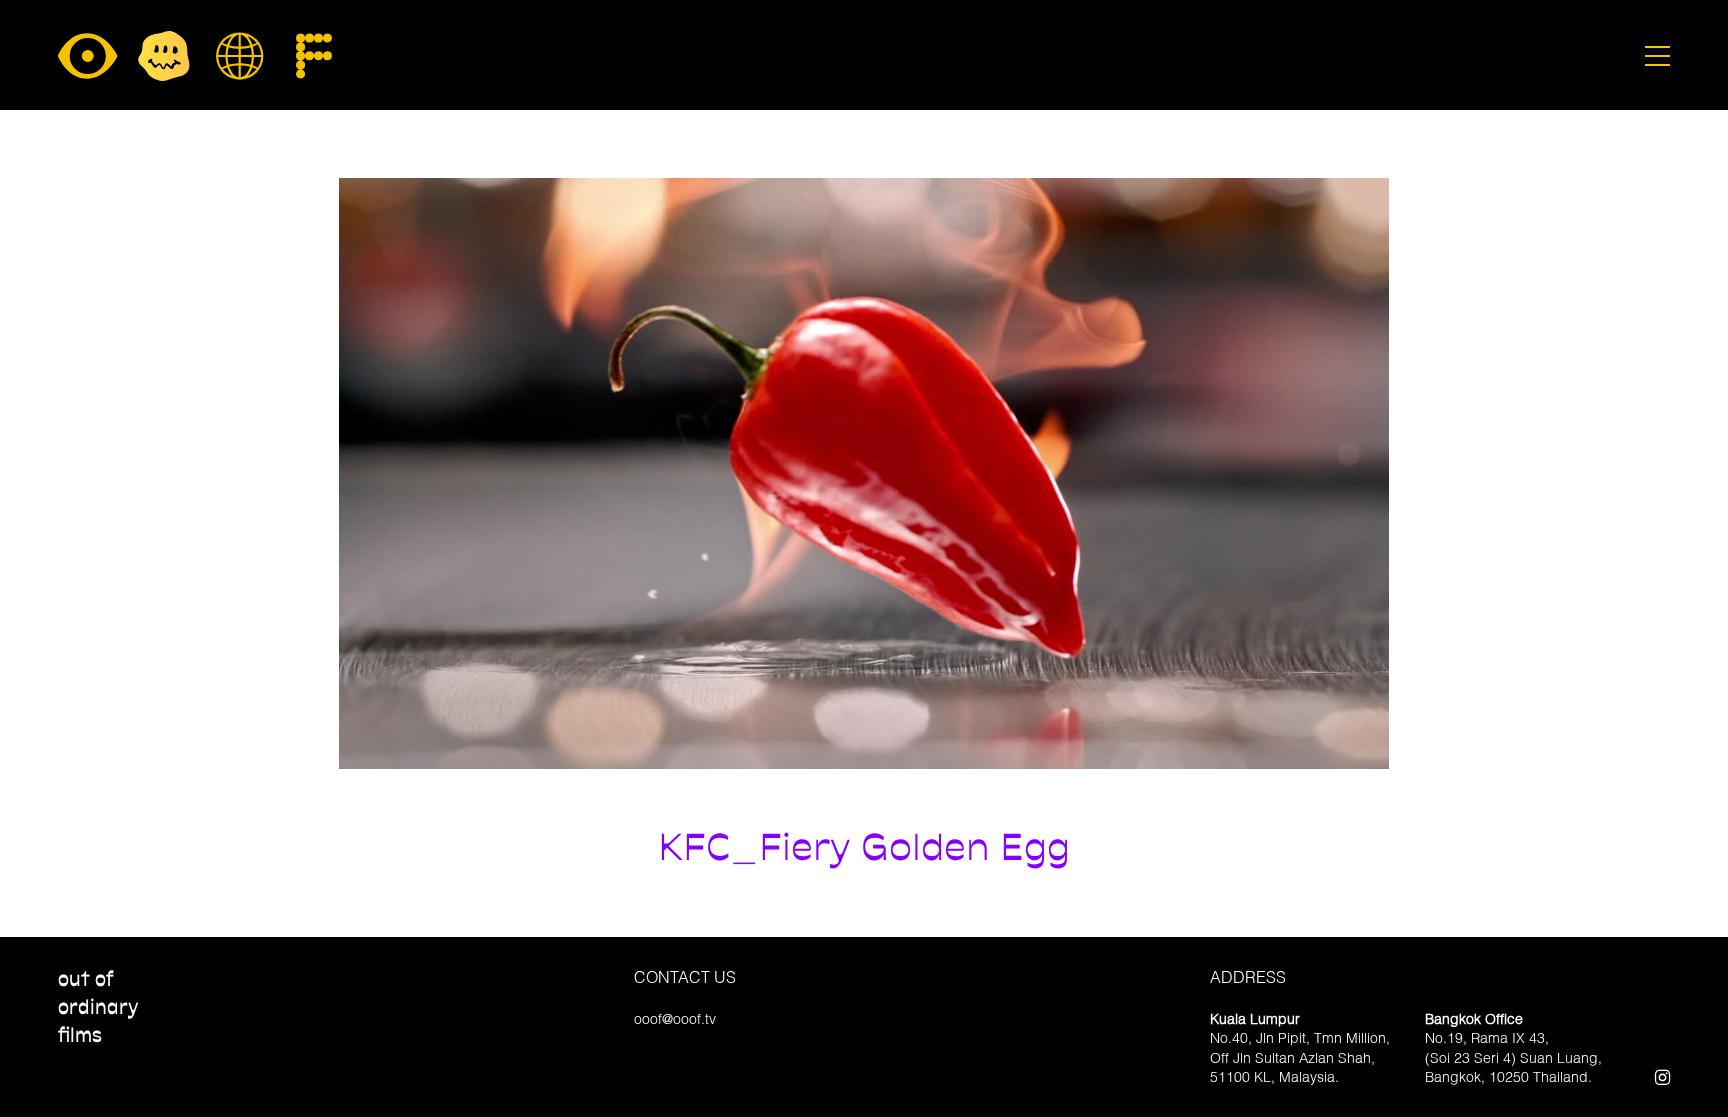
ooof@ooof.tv (675, 1018)
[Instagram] (1662, 1075)
